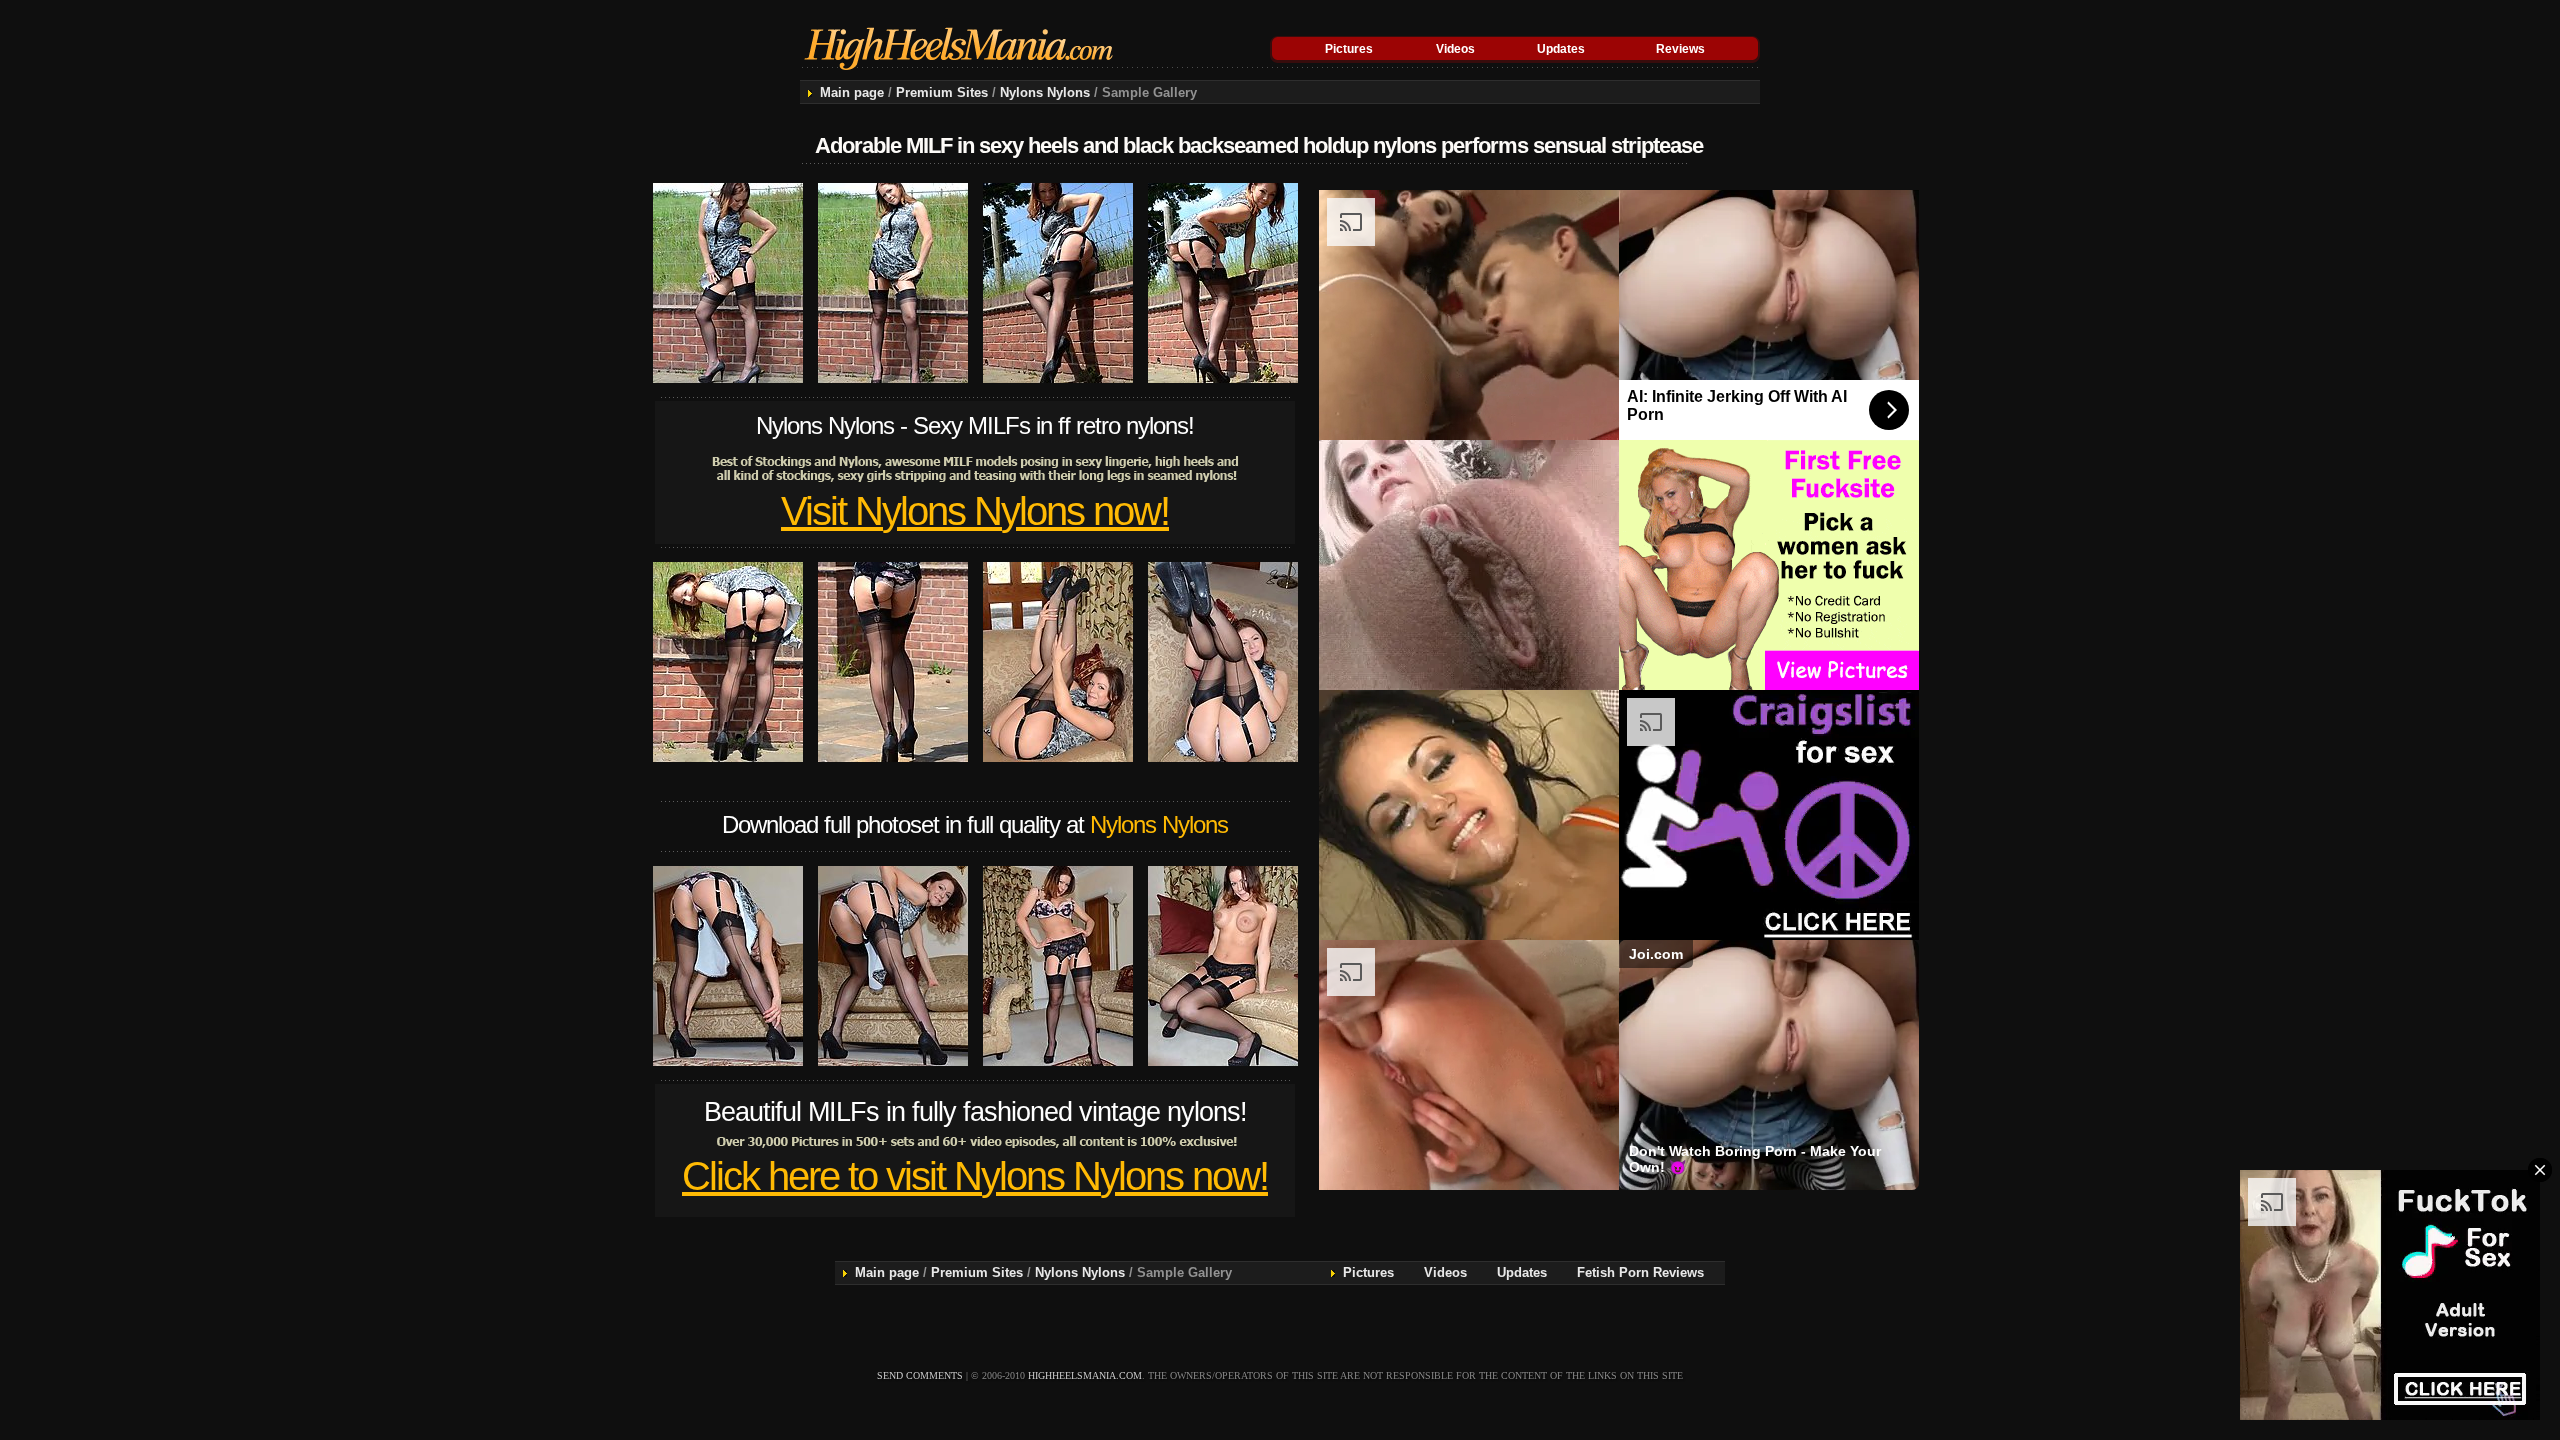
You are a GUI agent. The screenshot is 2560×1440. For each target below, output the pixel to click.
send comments (920, 1375)
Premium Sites (942, 92)
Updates (1561, 49)
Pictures (1349, 49)
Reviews (1680, 49)
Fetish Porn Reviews (1640, 1272)
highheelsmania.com (1085, 1375)
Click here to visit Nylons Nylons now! (975, 1176)
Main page (852, 92)
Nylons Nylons (1045, 92)
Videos (1455, 49)
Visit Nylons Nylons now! (975, 511)
